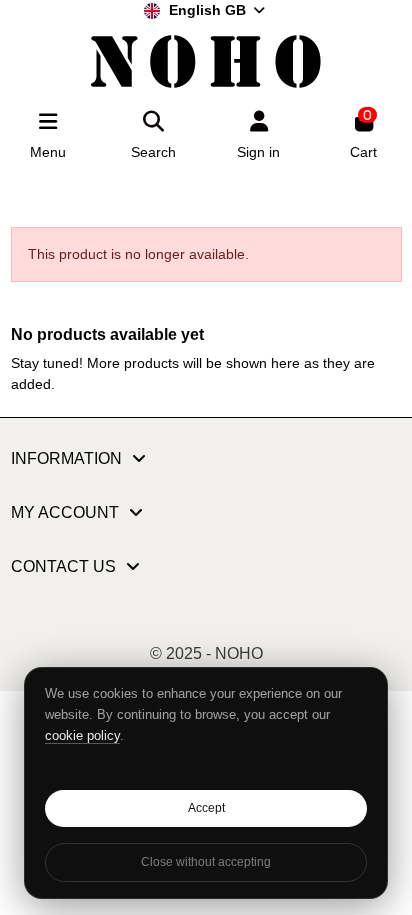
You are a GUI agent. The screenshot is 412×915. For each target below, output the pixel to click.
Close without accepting (206, 862)
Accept (206, 808)
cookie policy (82, 735)
